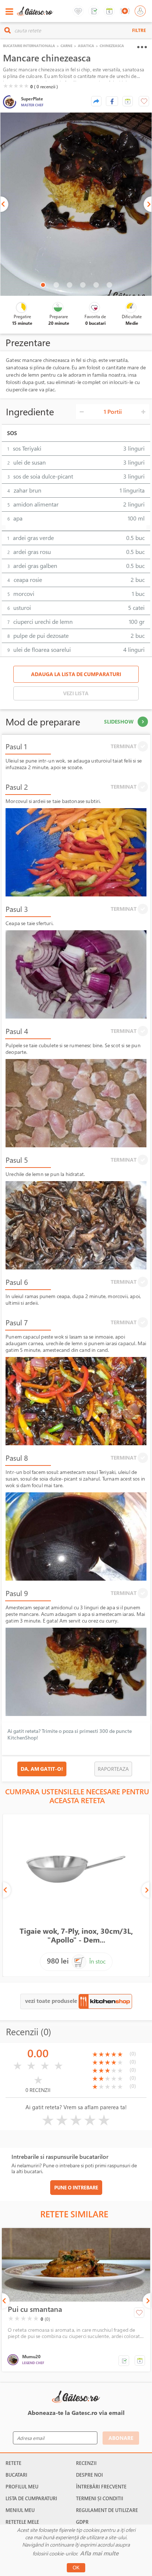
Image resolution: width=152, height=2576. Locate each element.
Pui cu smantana (35, 2309)
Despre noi (89, 2475)
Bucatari (16, 2475)
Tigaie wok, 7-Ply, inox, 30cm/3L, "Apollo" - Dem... (76, 1935)
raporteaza (113, 1769)
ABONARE (121, 2438)
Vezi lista (76, 693)
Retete (13, 2463)
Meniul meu (20, 2510)
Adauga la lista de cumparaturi (76, 674)
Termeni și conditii (100, 2498)
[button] (128, 101)
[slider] (16, 86)
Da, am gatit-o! (42, 1769)
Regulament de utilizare (107, 2510)
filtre (139, 30)
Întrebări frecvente (101, 2487)
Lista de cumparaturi (31, 2498)
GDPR (82, 2522)
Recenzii (86, 2463)
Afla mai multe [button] (99, 2553)
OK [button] (76, 2568)
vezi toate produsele (52, 2001)
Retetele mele (22, 2522)
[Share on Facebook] (112, 101)
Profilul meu (22, 2487)
